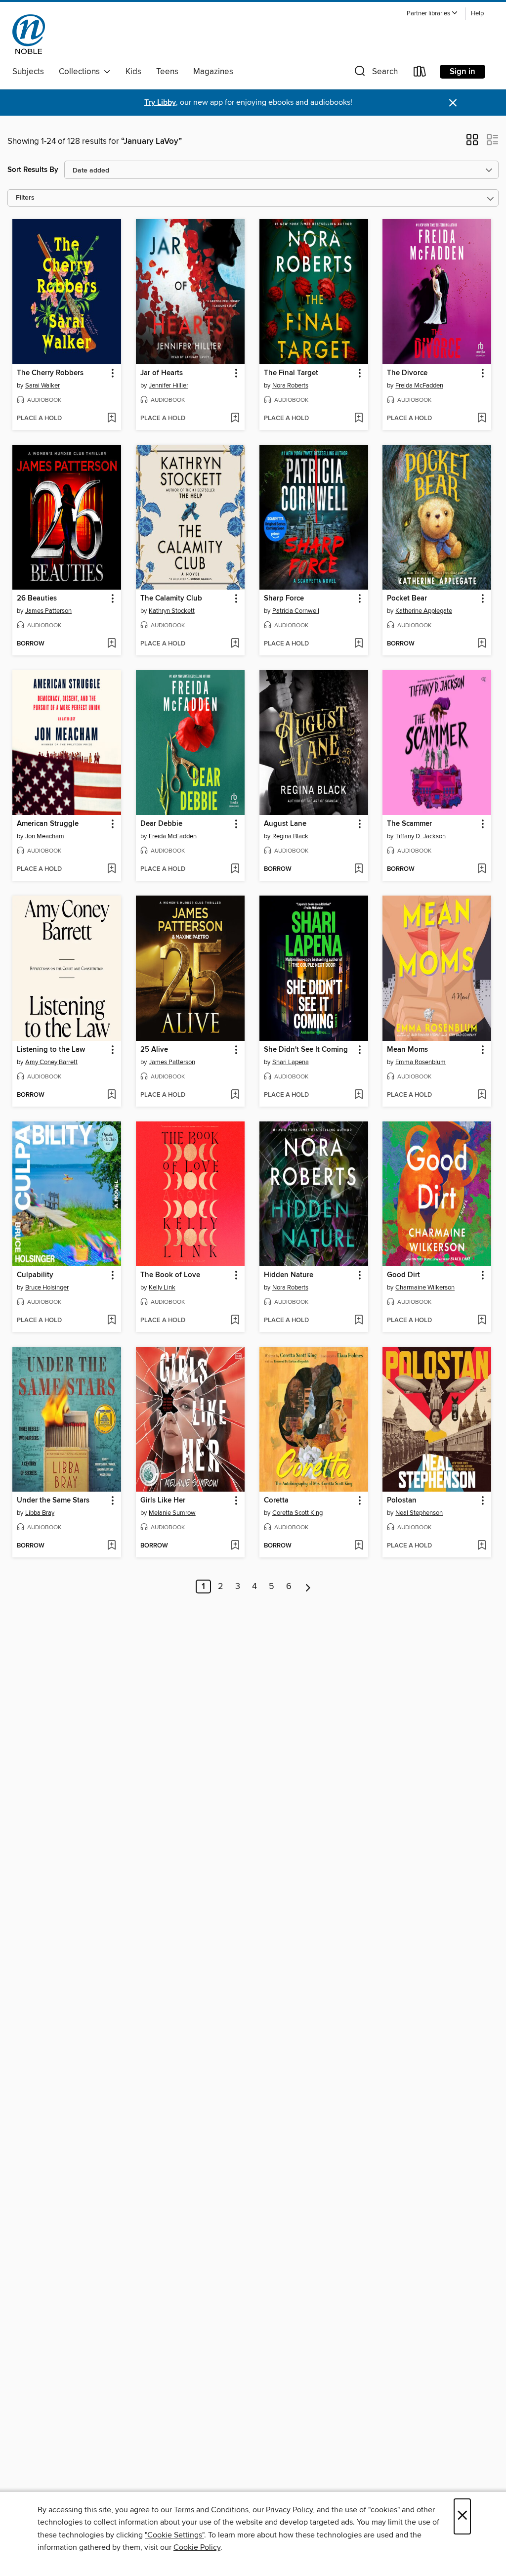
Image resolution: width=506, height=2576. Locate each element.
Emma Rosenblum (421, 1062)
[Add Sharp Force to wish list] (358, 644)
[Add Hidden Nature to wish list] (358, 1321)
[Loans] (420, 73)
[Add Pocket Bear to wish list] (482, 644)
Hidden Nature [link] (289, 1275)
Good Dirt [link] (403, 1275)
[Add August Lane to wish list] (358, 869)
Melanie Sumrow (172, 1513)
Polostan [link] (402, 1501)
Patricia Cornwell (296, 611)
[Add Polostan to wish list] (482, 1546)
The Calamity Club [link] (171, 599)
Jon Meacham (45, 836)
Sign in (463, 72)
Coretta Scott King (297, 1513)
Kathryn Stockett (172, 611)
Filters (25, 198)
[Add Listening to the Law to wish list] (111, 1095)
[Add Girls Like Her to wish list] (235, 1546)
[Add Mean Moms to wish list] (482, 1095)
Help (477, 14)
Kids (133, 72)
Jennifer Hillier (169, 386)
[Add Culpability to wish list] (111, 1321)
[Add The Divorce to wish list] (482, 419)
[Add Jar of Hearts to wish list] (235, 419)
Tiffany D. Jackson (421, 836)
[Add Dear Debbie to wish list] (235, 869)
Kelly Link (162, 1288)
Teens (167, 72)
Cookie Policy (197, 2547)
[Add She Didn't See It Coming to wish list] (358, 1095)
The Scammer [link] (409, 824)
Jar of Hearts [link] (162, 373)
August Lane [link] (285, 824)
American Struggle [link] (48, 824)
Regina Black (290, 836)
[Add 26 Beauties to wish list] (111, 644)
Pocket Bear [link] (407, 599)
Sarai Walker (42, 386)
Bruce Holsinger (47, 1288)
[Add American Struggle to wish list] (111, 869)
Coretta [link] (276, 1501)
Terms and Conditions (211, 2510)
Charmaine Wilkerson (425, 1288)
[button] (432, 14)
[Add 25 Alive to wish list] (235, 1095)
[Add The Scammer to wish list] (482, 869)
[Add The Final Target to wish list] (358, 419)
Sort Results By (33, 170)
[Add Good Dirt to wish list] (482, 1321)
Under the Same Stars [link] (53, 1501)
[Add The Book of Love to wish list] (235, 1321)
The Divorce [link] (407, 373)
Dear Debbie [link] (161, 824)
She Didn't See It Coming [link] (306, 1050)
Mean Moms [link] (407, 1050)
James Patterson (48, 611)
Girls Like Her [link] (163, 1501)
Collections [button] (81, 72)
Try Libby (160, 103)
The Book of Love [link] (170, 1275)
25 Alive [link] (154, 1050)
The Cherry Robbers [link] (50, 373)
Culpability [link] (35, 1275)
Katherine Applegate (424, 611)
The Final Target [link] (291, 373)
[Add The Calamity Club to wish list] (235, 644)
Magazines (213, 72)
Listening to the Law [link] (51, 1050)
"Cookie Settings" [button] (174, 2535)
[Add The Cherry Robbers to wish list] (111, 419)
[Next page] (308, 1587)
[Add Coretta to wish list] (358, 1546)
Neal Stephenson (419, 1513)
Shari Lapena (291, 1062)
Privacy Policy (289, 2510)
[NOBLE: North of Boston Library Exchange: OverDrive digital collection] (29, 34)
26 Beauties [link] (37, 599)
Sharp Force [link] (284, 599)
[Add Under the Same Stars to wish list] (111, 1546)
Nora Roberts (290, 386)
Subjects (28, 72)
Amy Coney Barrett (51, 1062)
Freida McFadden (419, 386)
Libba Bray (40, 1513)
